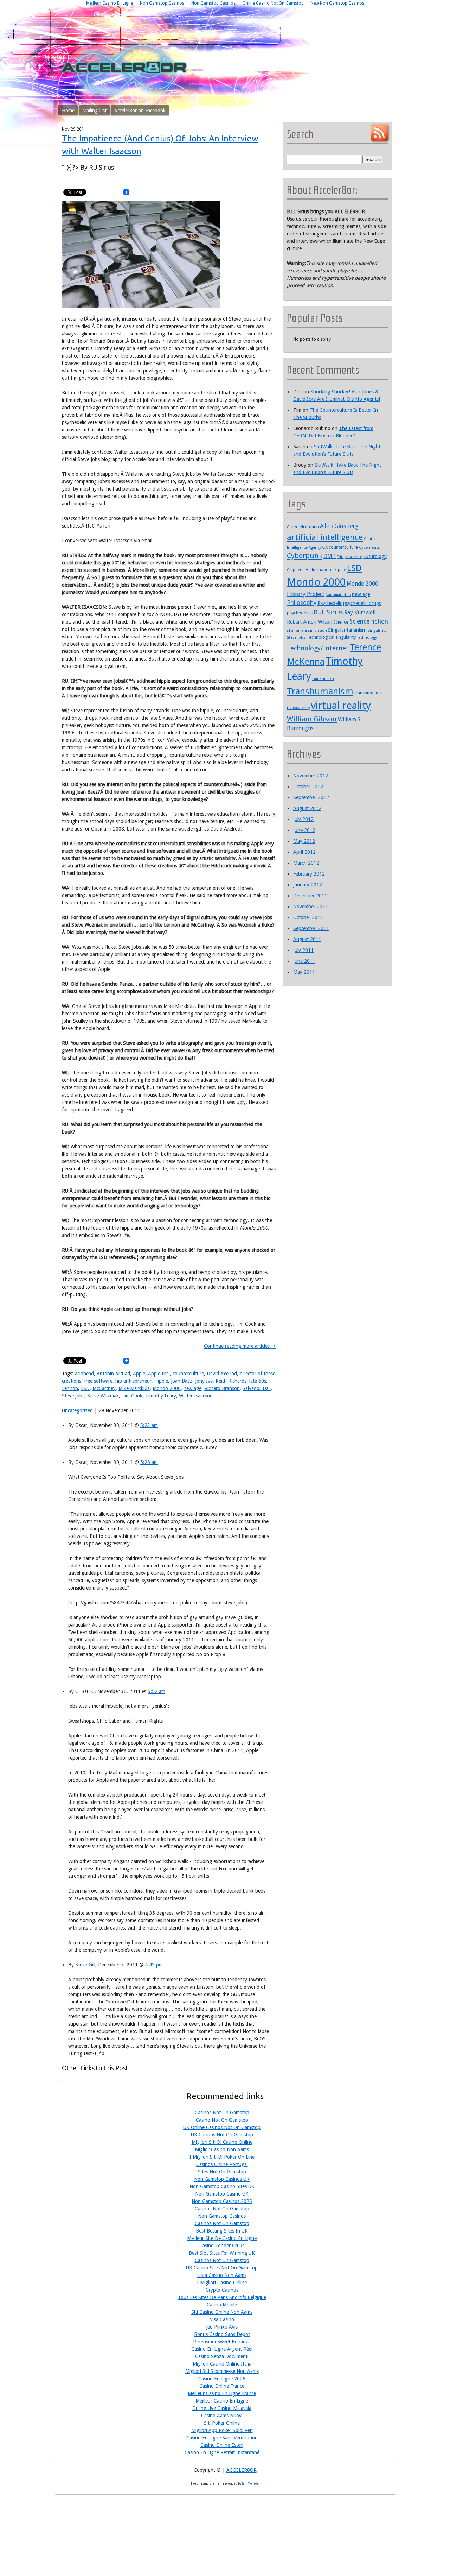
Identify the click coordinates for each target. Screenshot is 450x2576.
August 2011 (307, 939)
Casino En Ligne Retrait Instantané (222, 2452)
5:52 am (156, 1691)
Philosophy (302, 603)
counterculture (188, 1374)
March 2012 (306, 863)
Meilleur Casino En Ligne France (222, 2393)
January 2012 (308, 885)
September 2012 (311, 797)
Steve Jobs (73, 1396)
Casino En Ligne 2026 (222, 2379)
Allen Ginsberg (339, 526)
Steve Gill (85, 1965)
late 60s (258, 1381)
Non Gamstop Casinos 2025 (222, 2201)
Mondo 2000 (167, 1388)
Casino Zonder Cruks (222, 2246)
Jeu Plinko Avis (222, 2327)
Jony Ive (204, 1381)
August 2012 (307, 808)
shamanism (297, 630)
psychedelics (300, 613)
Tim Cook (132, 1396)
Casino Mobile (222, 2305)
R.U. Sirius (328, 612)
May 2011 (304, 972)
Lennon (70, 1388)
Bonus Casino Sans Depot (222, 2334)
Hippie (161, 1381)
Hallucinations (319, 570)
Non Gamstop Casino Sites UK (222, 2186)
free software (98, 1381)
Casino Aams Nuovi (222, 2416)
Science (341, 622)
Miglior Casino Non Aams (222, 2149)
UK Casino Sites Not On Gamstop (222, 2268)
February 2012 (309, 874)
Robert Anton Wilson (310, 622)
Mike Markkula (134, 1388)
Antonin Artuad (113, 1374)
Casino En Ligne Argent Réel (222, 2349)
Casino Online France (222, 2386)
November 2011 (311, 907)
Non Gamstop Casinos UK (222, 2179)
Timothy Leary (161, 1396)
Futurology (375, 556)
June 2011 (304, 961)
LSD (85, 1388)
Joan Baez (182, 1381)
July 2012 (303, 819)
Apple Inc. (159, 1374)
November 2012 (311, 776)
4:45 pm (154, 1965)
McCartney (104, 1388)
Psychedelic (330, 603)
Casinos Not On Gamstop (222, 2113)
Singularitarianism (347, 630)
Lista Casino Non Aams (222, 2275)
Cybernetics (369, 547)
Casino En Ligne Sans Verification (222, 2438)
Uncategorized (77, 1410)
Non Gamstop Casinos (222, 2216)
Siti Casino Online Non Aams (222, 2312)
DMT (330, 556)
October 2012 (308, 787)
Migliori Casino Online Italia (222, 2364)
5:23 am (149, 1425)
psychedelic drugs (362, 603)
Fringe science (349, 557)
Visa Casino (222, 2319)
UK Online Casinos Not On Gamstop (222, 2127)
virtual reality (341, 706)
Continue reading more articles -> (240, 1346)
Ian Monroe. (250, 2483)
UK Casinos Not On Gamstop (222, 2135)
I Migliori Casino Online (222, 2283)
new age (192, 1388)
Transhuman (323, 679)
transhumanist (369, 693)
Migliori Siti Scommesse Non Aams (222, 2371)
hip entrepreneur (133, 1381)
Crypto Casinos (222, 2290)
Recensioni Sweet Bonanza (222, 2342)
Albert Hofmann (303, 527)
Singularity (377, 630)
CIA (325, 547)
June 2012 (304, 830)
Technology (367, 637)
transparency (298, 708)
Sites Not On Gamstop (222, 2172)
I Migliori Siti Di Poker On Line (222, 2157)
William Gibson (312, 719)
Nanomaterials (338, 595)
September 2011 (311, 928)
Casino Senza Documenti (222, 2356)
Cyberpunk (305, 556)
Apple (139, 1374)
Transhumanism (320, 691)
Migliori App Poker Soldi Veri (222, 2430)
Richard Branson (222, 1388)
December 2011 (310, 896)
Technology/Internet (318, 648)
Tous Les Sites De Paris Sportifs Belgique (222, 2297)
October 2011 (308, 917)
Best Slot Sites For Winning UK (222, 2253)
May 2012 (304, 841)
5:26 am (149, 1462)
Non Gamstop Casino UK (222, 2194)
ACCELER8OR (242, 2470)
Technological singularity (331, 637)
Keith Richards (231, 1381)
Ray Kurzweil (360, 613)
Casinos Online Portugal (222, 2164)
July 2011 (303, 950)
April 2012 (304, 852)
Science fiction (369, 621)
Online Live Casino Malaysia (222, 2408)
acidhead (84, 1374)
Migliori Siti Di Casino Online (222, 2142)
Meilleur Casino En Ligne (222, 2401)
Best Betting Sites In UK (222, 2231)
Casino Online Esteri (222, 2445)
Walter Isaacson (196, 1396)
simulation (317, 630)
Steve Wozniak (103, 1396)
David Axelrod (222, 1374)
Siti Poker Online (222, 2423)
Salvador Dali (257, 1388)
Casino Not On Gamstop (222, 2120)
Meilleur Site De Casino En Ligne (222, 2238)
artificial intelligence (325, 537)
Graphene (296, 570)
